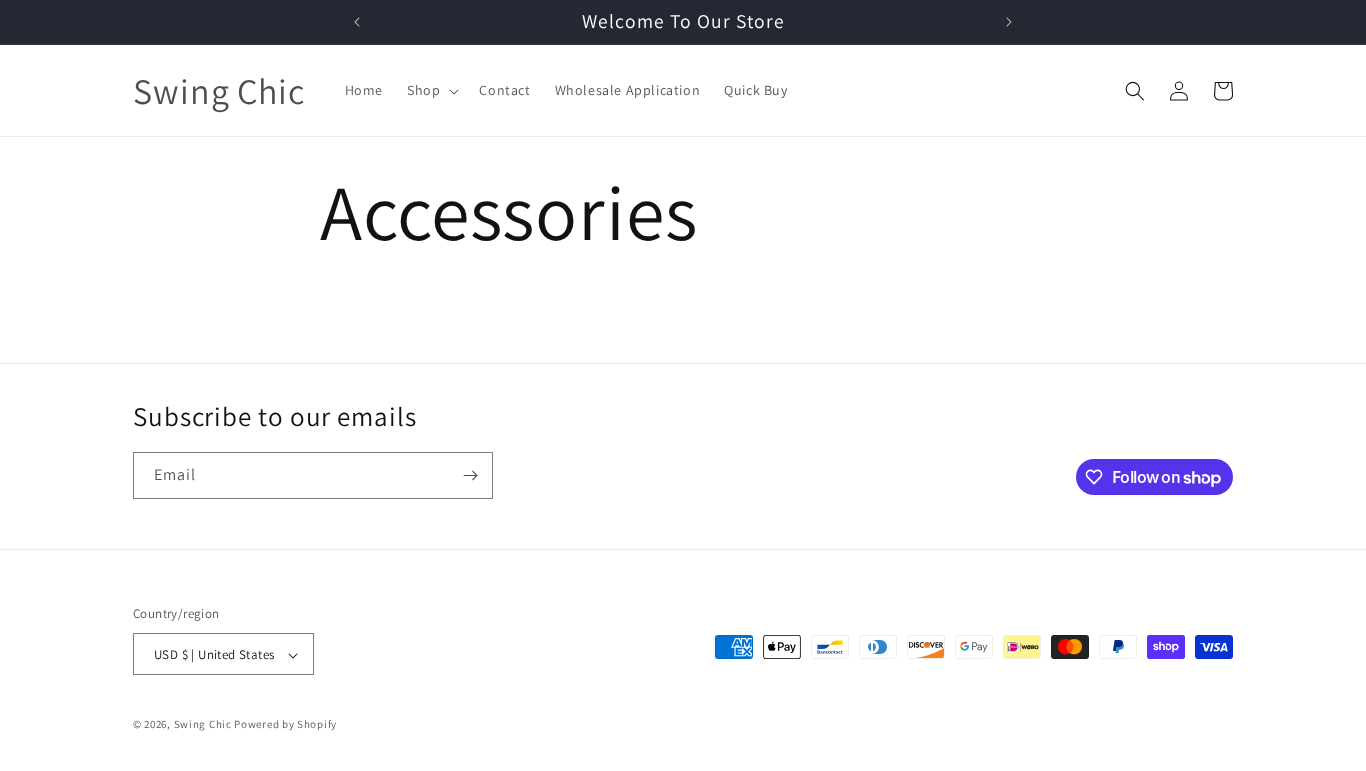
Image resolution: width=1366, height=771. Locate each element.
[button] (431, 90)
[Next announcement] (1009, 22)
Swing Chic (203, 725)
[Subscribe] (470, 475)
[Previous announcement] (357, 22)
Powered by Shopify (285, 725)
